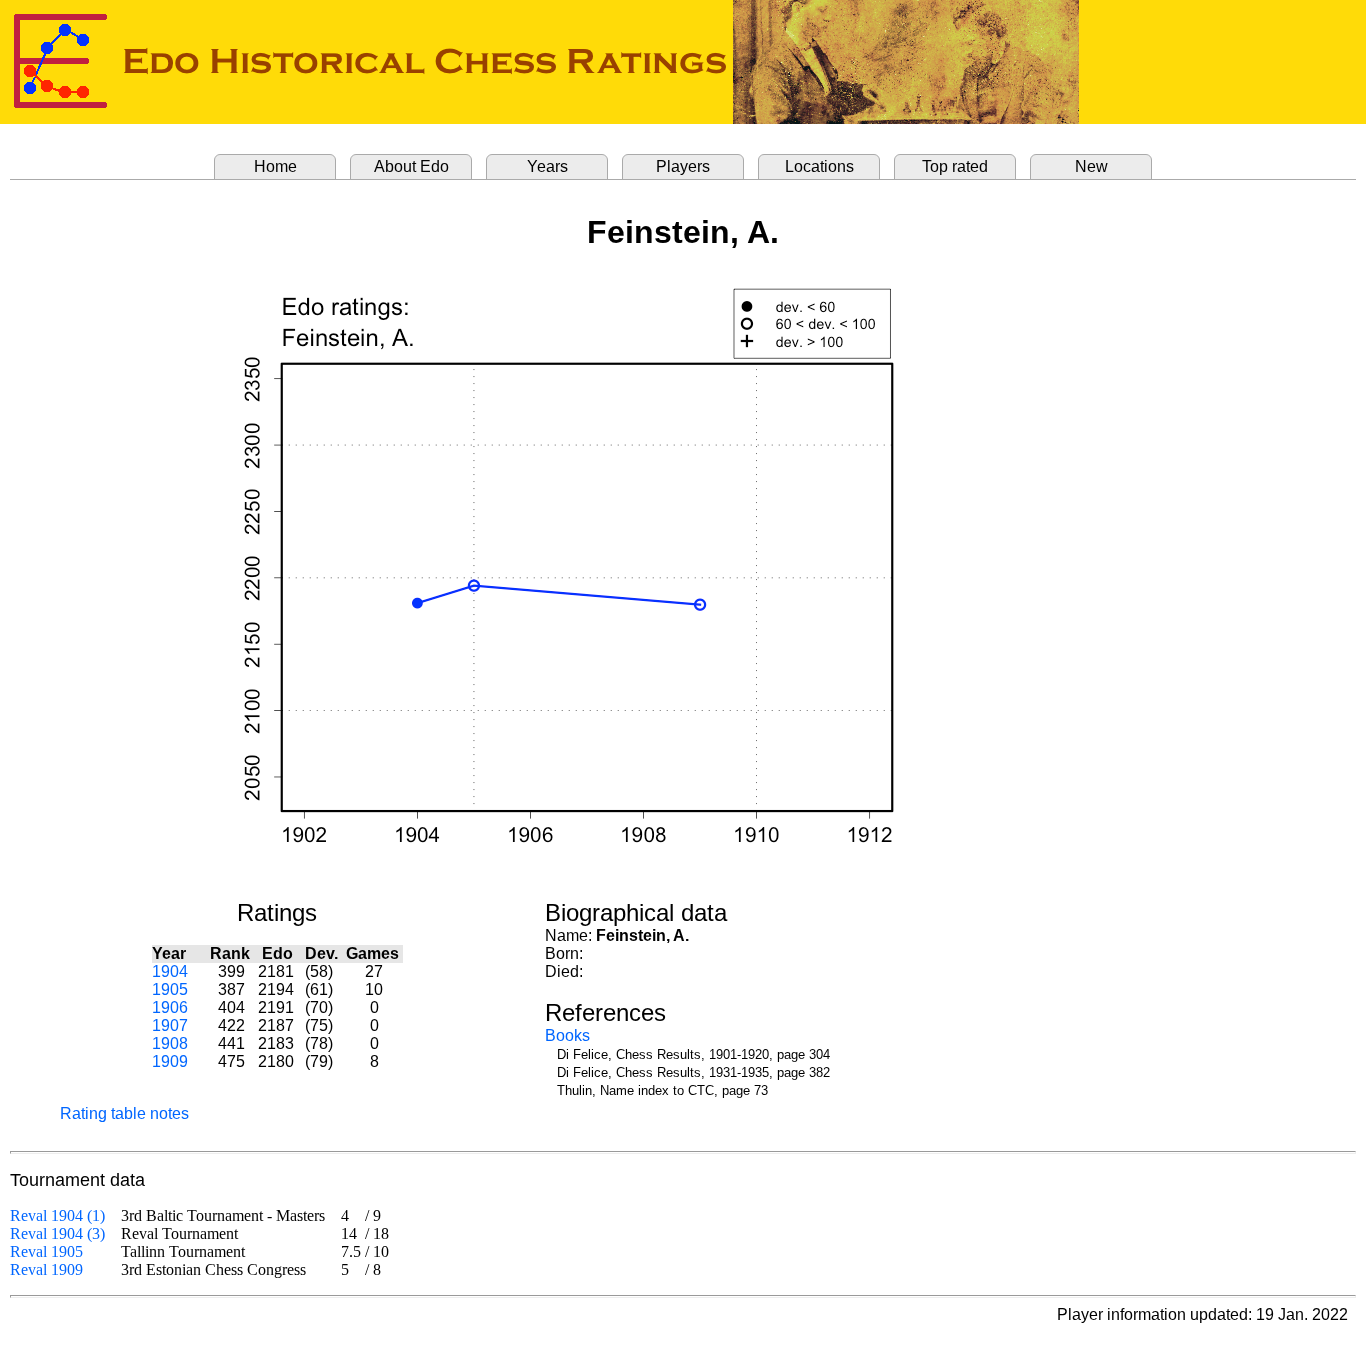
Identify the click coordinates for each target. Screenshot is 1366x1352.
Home (275, 166)
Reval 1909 (46, 1269)
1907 (170, 1025)
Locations (819, 166)
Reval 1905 (46, 1251)
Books (567, 1035)
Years (547, 166)
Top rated (955, 166)
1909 (170, 1061)
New (1091, 166)
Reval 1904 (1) (57, 1215)
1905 (170, 989)
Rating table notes (124, 1113)
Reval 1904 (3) (57, 1233)
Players (683, 166)
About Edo (411, 166)
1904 (170, 971)
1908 (170, 1043)
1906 (170, 1007)
